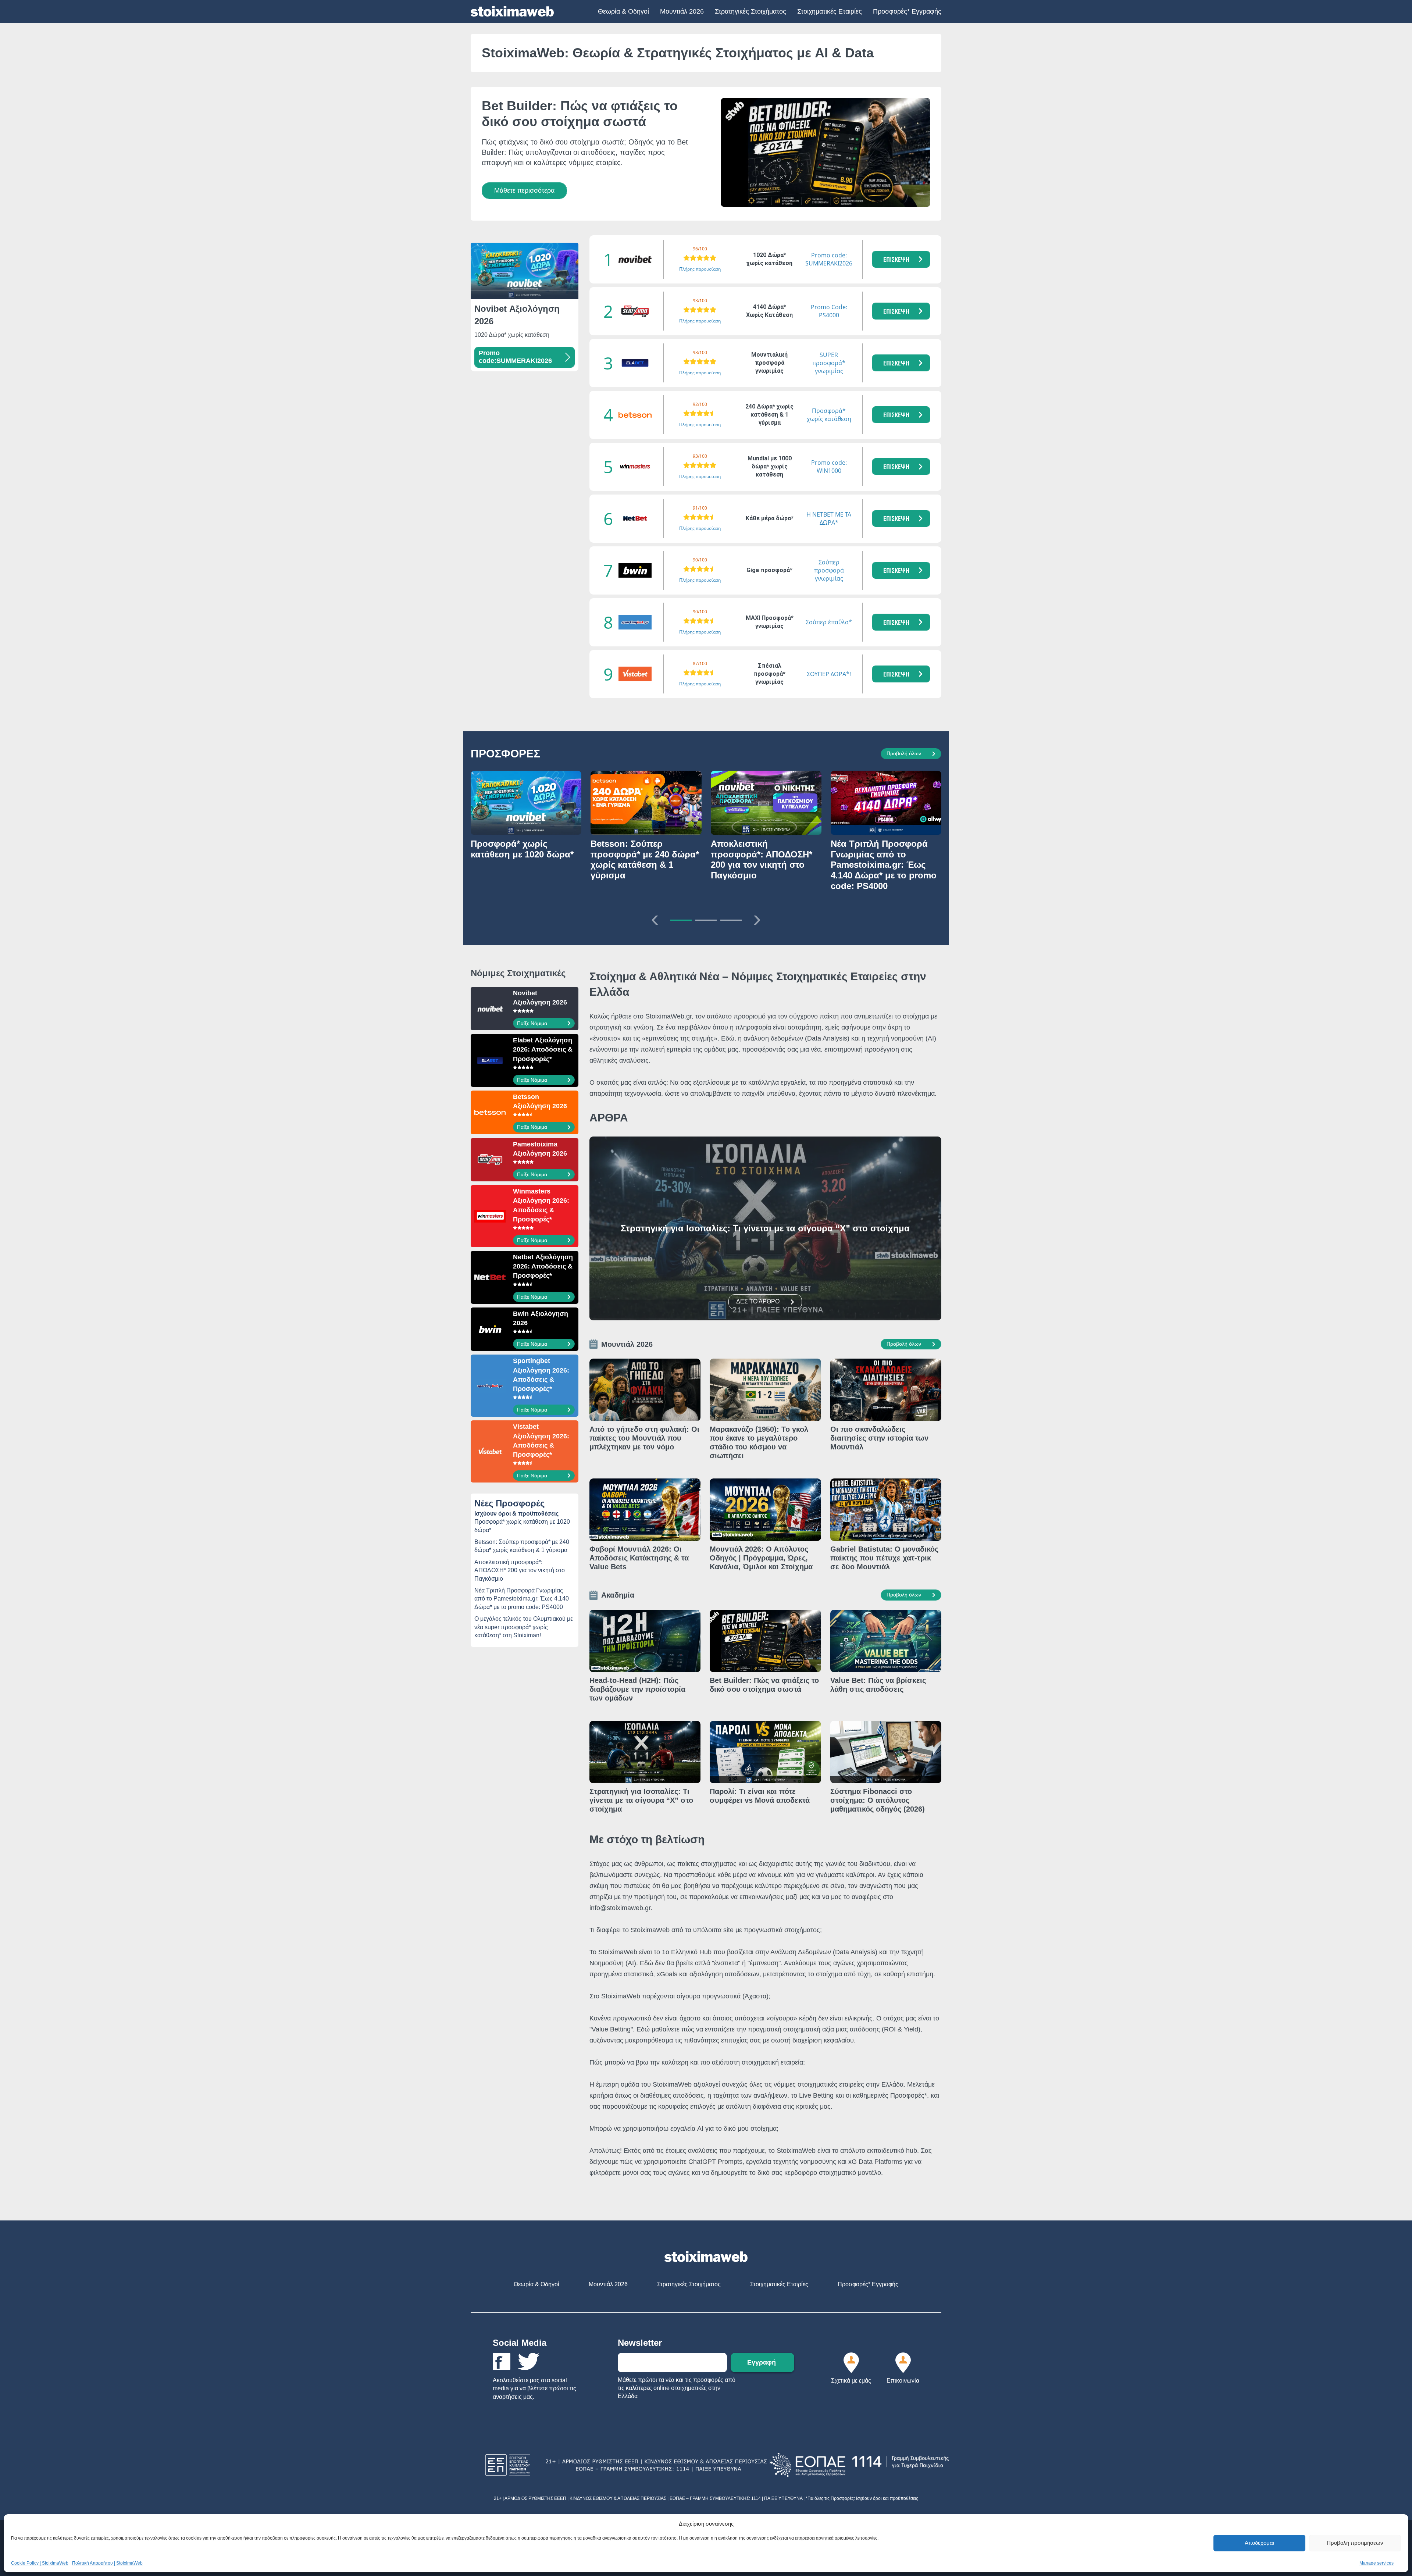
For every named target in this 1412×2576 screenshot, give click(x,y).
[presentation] (655, 918)
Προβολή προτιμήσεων (1355, 2543)
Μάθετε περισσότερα (524, 190)
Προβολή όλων (904, 753)
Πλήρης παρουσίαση (700, 269)
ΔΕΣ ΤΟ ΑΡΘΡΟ (758, 1301)
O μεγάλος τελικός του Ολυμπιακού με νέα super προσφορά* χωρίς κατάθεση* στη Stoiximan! (524, 1627)
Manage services (1377, 2563)
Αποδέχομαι (1259, 2543)
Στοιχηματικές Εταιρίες (830, 11)
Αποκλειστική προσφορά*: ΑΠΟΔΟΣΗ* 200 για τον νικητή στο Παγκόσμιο (520, 1570)
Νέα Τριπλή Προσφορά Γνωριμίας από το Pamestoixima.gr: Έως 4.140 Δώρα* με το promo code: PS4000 (522, 1599)
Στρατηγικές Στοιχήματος (750, 11)
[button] (901, 259)
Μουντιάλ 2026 (682, 11)
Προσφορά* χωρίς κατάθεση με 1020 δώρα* (522, 1526)
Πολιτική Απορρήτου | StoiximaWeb (107, 2563)
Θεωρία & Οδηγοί (623, 11)
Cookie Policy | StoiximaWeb (40, 2563)
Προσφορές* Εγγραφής (907, 11)
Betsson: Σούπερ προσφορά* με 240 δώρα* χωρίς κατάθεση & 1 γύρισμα (522, 1546)
